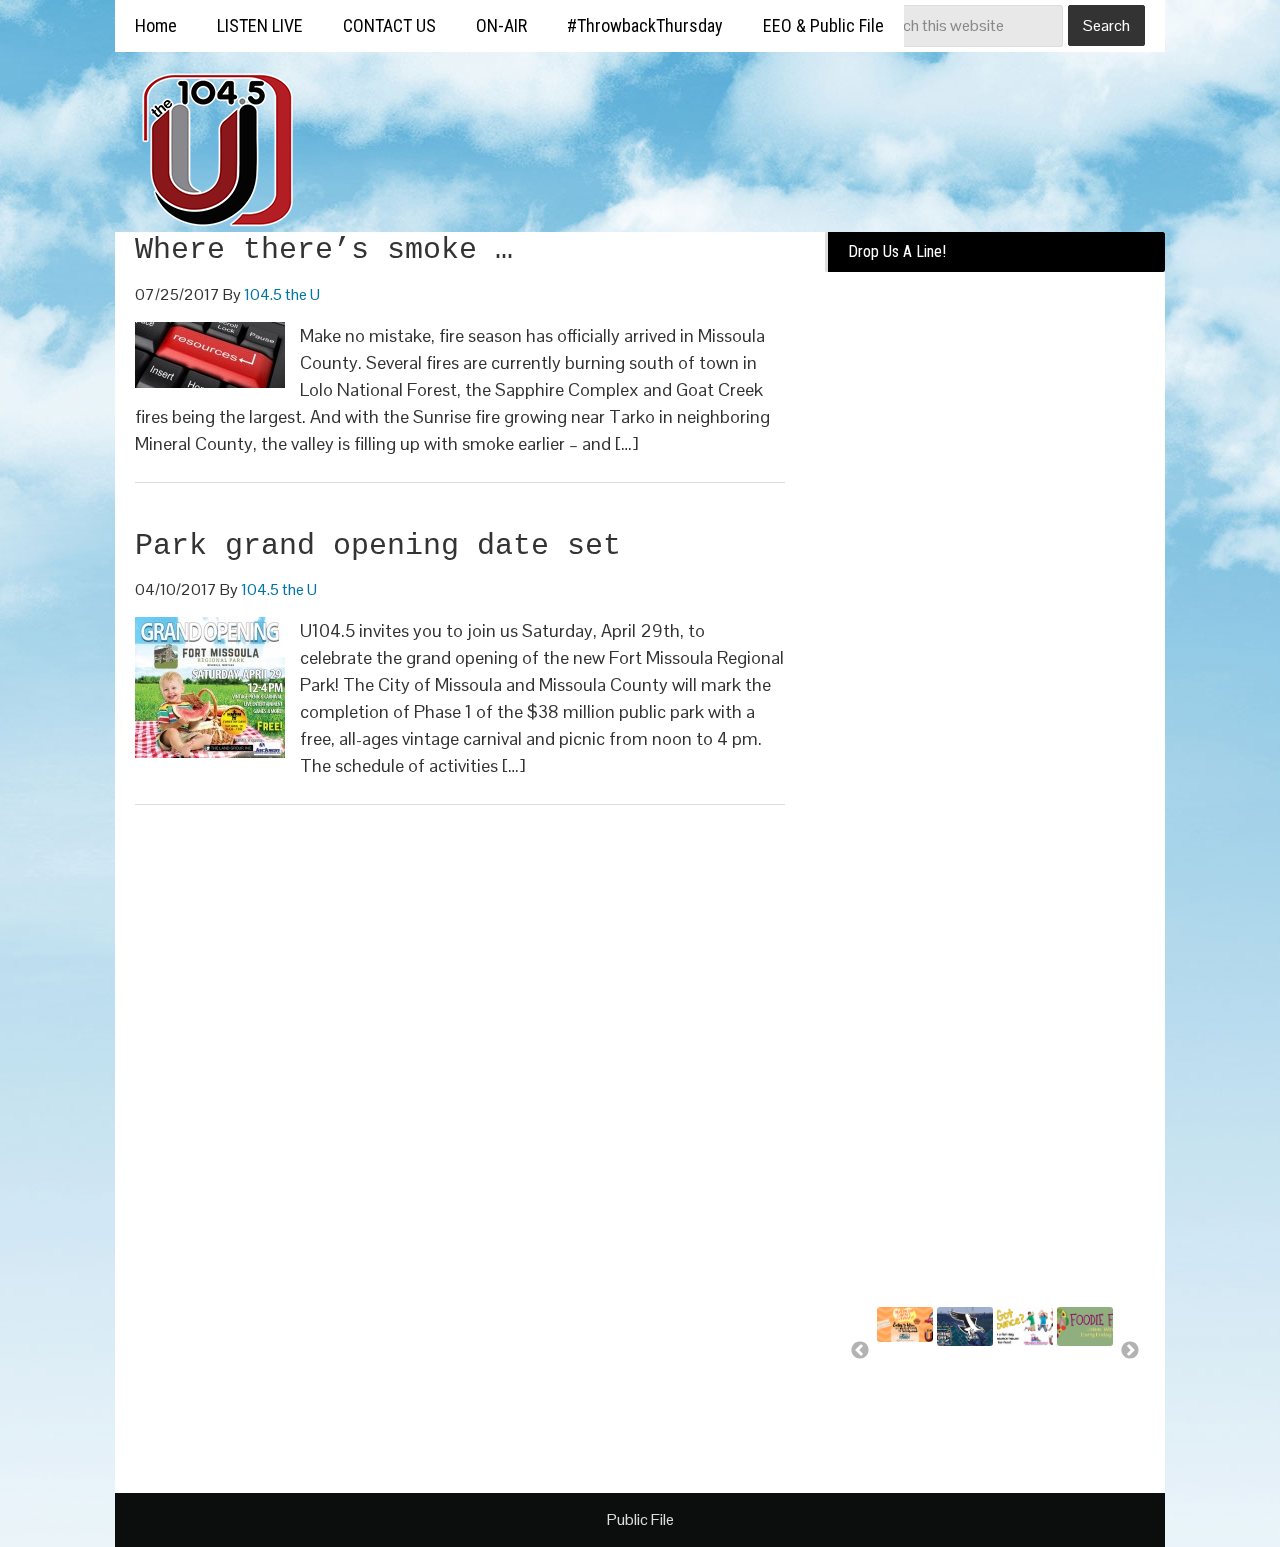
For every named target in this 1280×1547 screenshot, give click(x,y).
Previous (860, 1351)
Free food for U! (1081, 1378)
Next (1130, 1351)
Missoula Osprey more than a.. (964, 1387)
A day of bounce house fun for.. (1022, 1387)
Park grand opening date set (378, 546)
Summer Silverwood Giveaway (911, 1374)
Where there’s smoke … (324, 250)
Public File (640, 1519)
